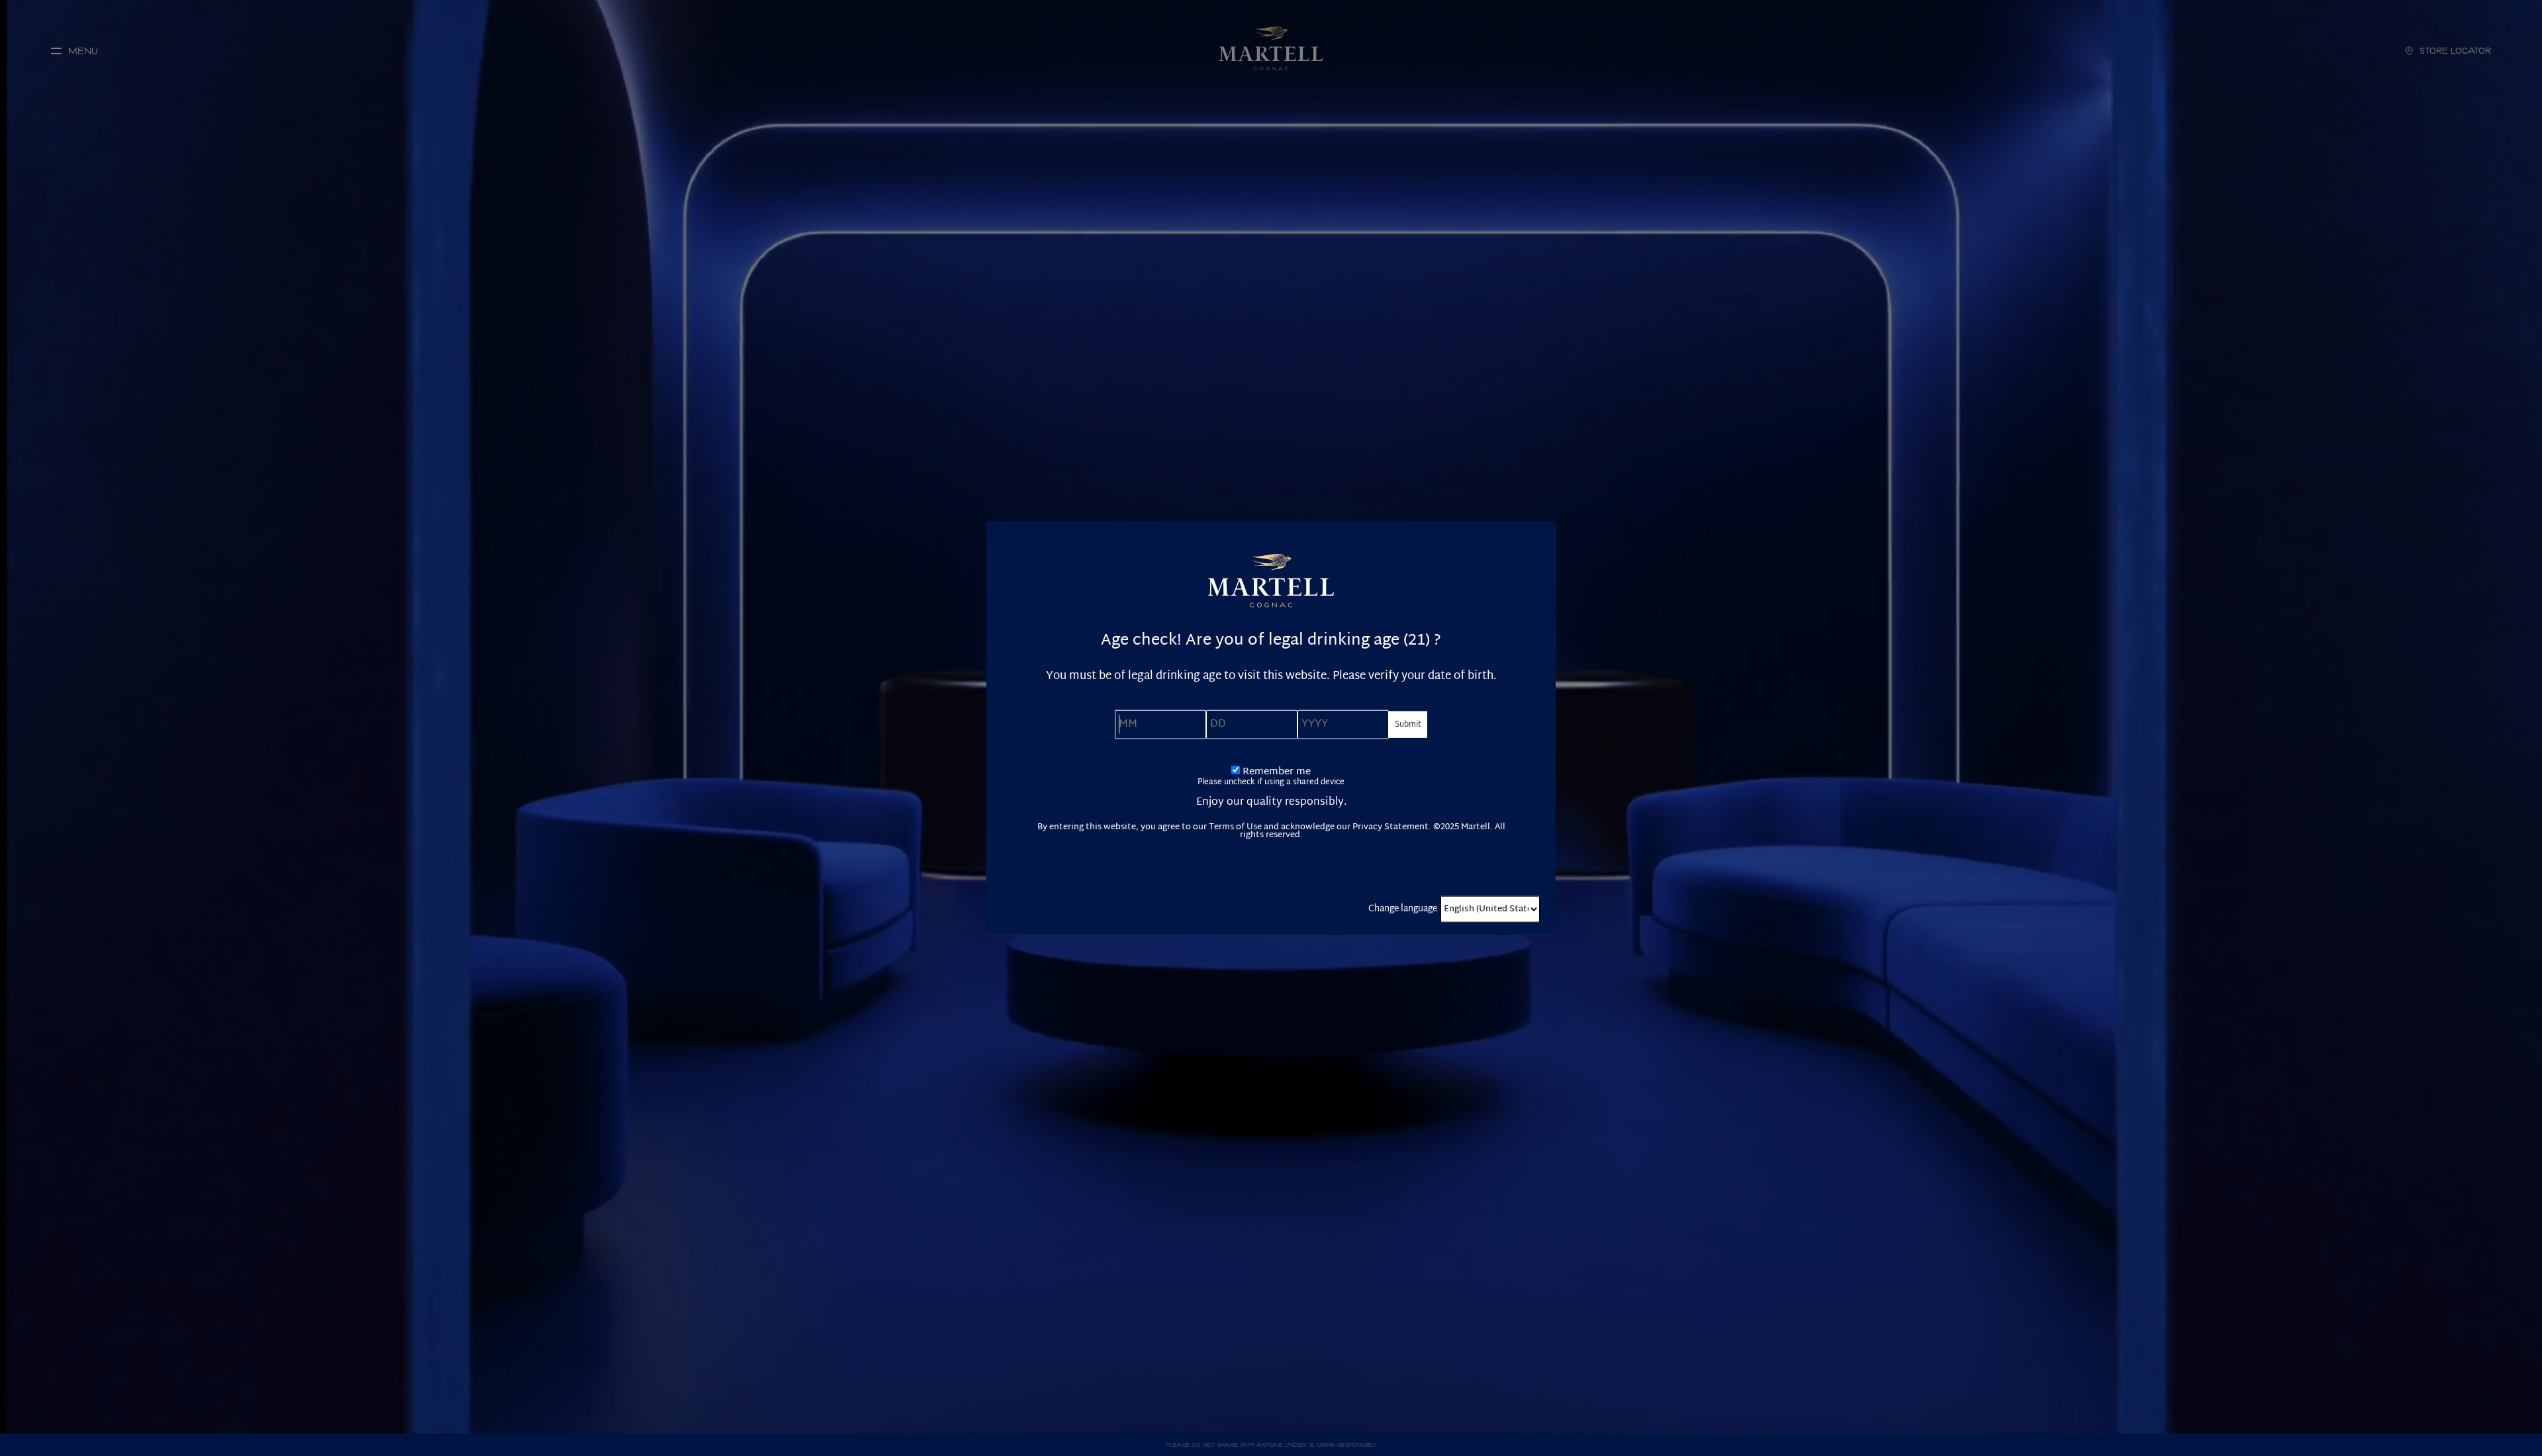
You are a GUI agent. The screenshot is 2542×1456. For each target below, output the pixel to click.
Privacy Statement (1390, 827)
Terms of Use (1235, 827)
